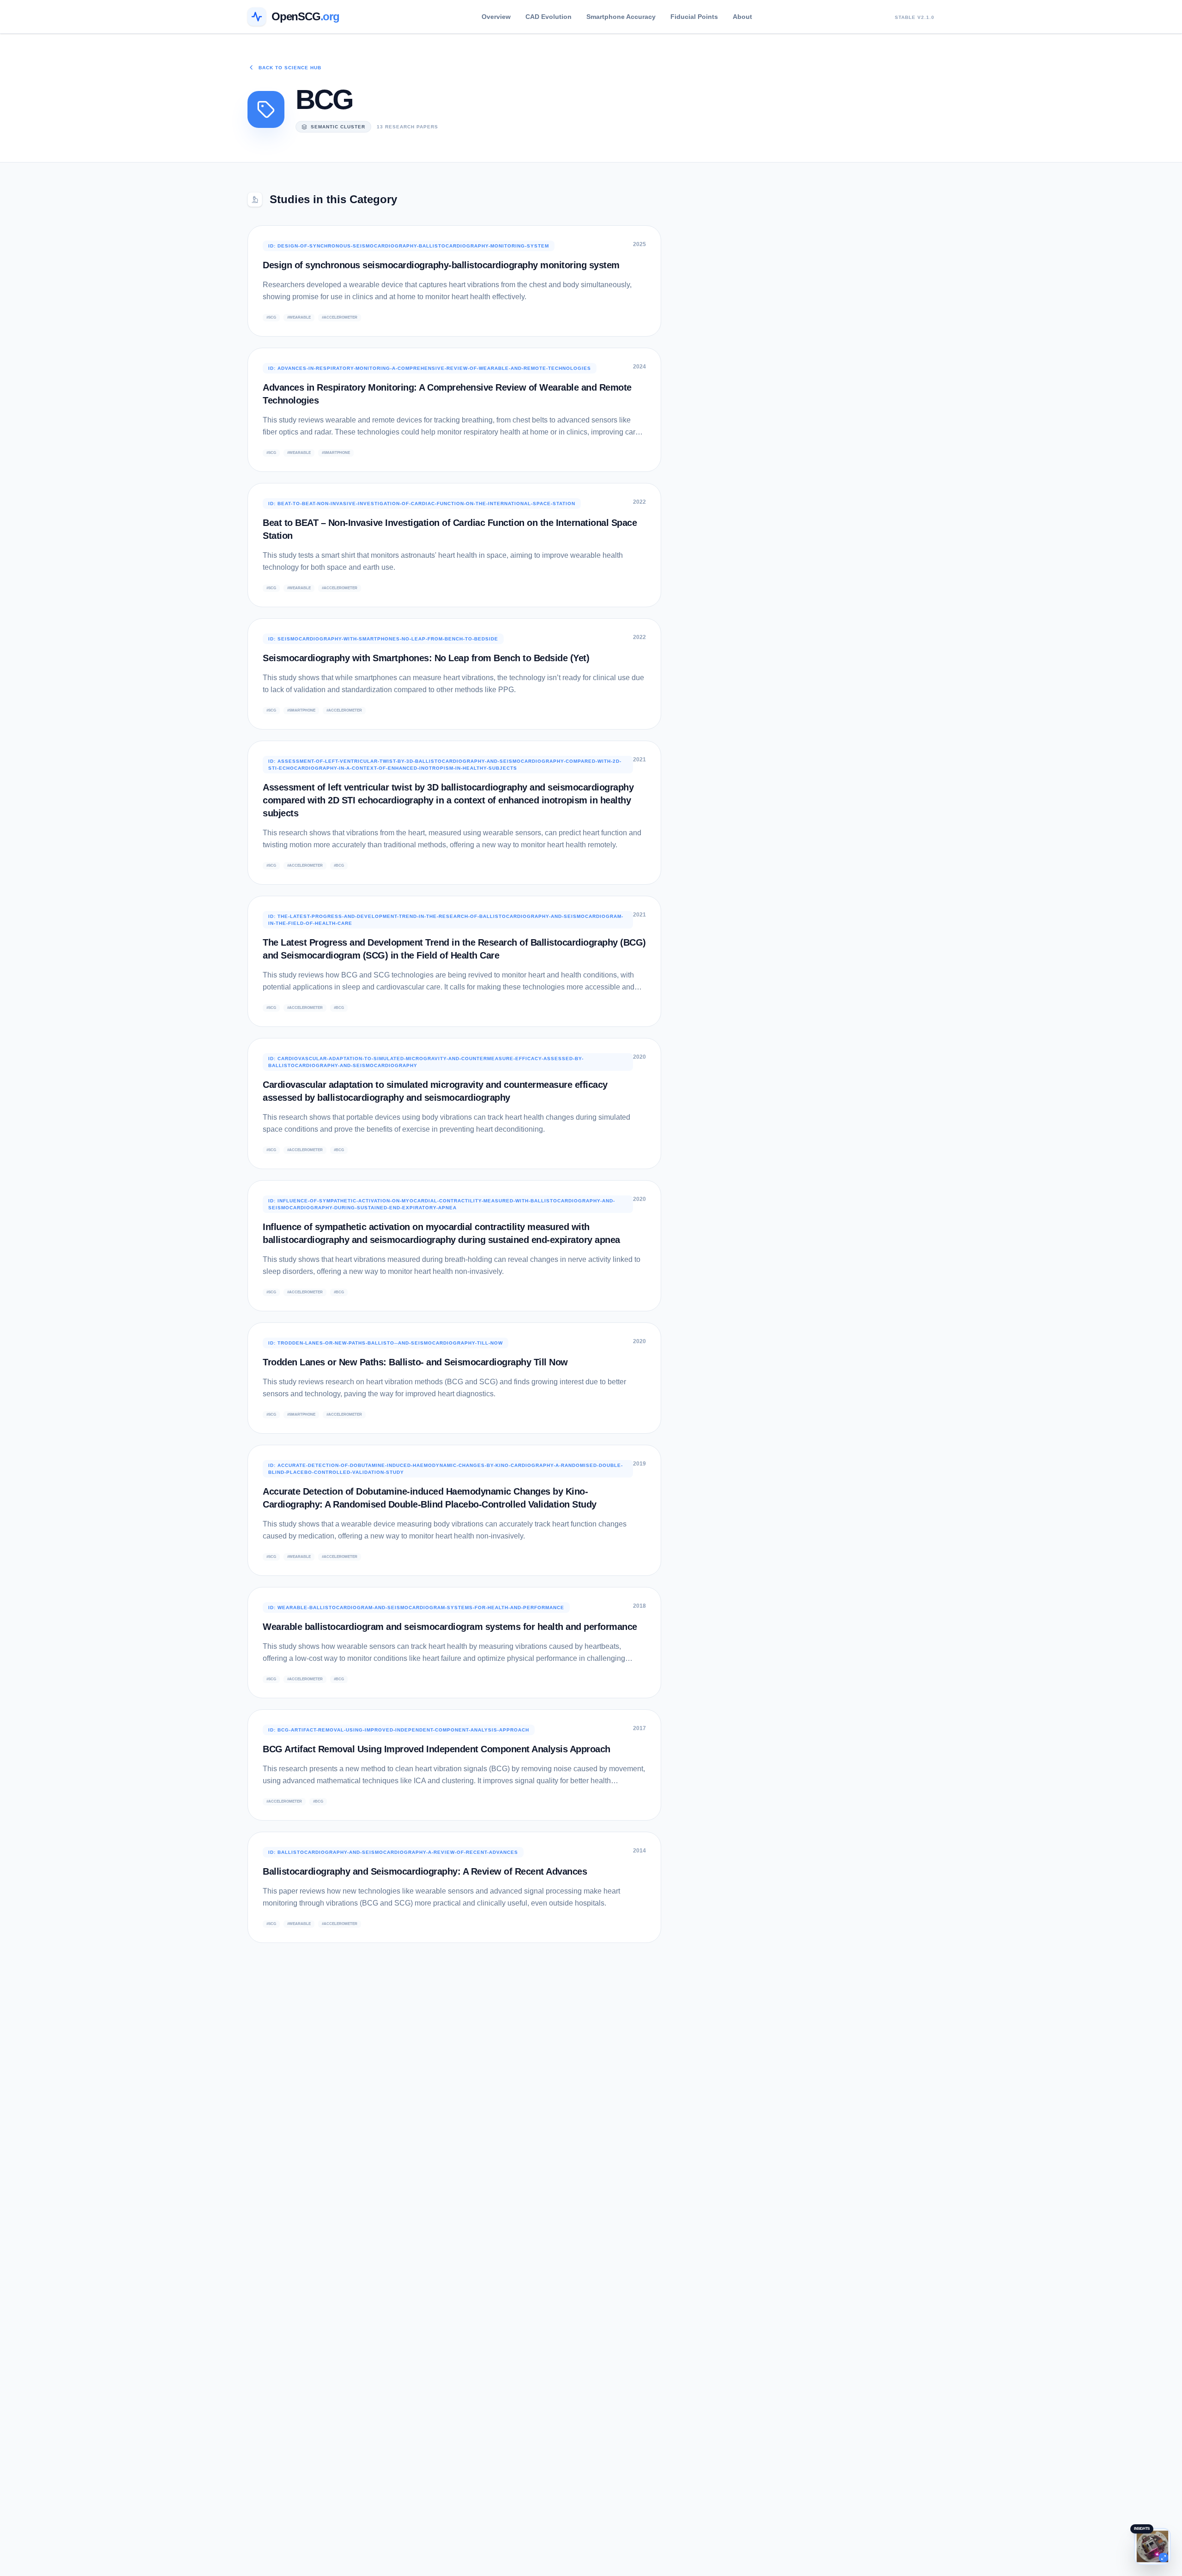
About (742, 17)
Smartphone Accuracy (621, 17)
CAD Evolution (549, 17)
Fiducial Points (694, 17)
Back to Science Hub (290, 68)
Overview (496, 17)
